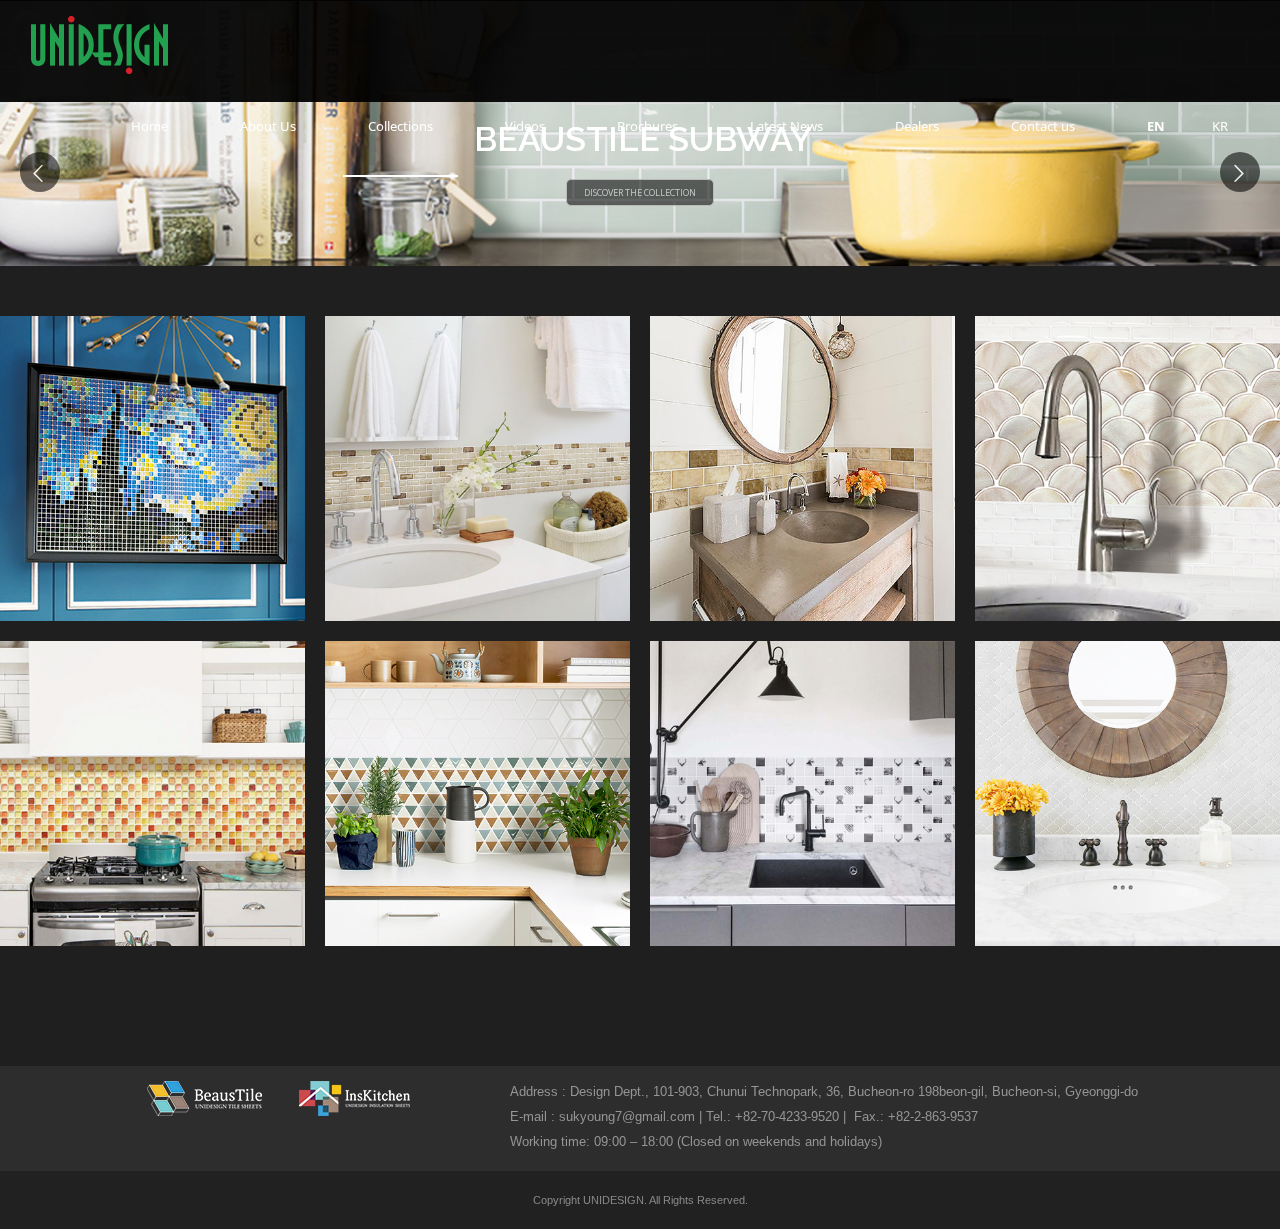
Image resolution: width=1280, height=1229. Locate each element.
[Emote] (802, 793)
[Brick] (477, 468)
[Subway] (802, 468)
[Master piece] (152, 468)
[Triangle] (477, 793)
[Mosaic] (152, 793)
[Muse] (1127, 793)
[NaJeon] (1127, 468)
